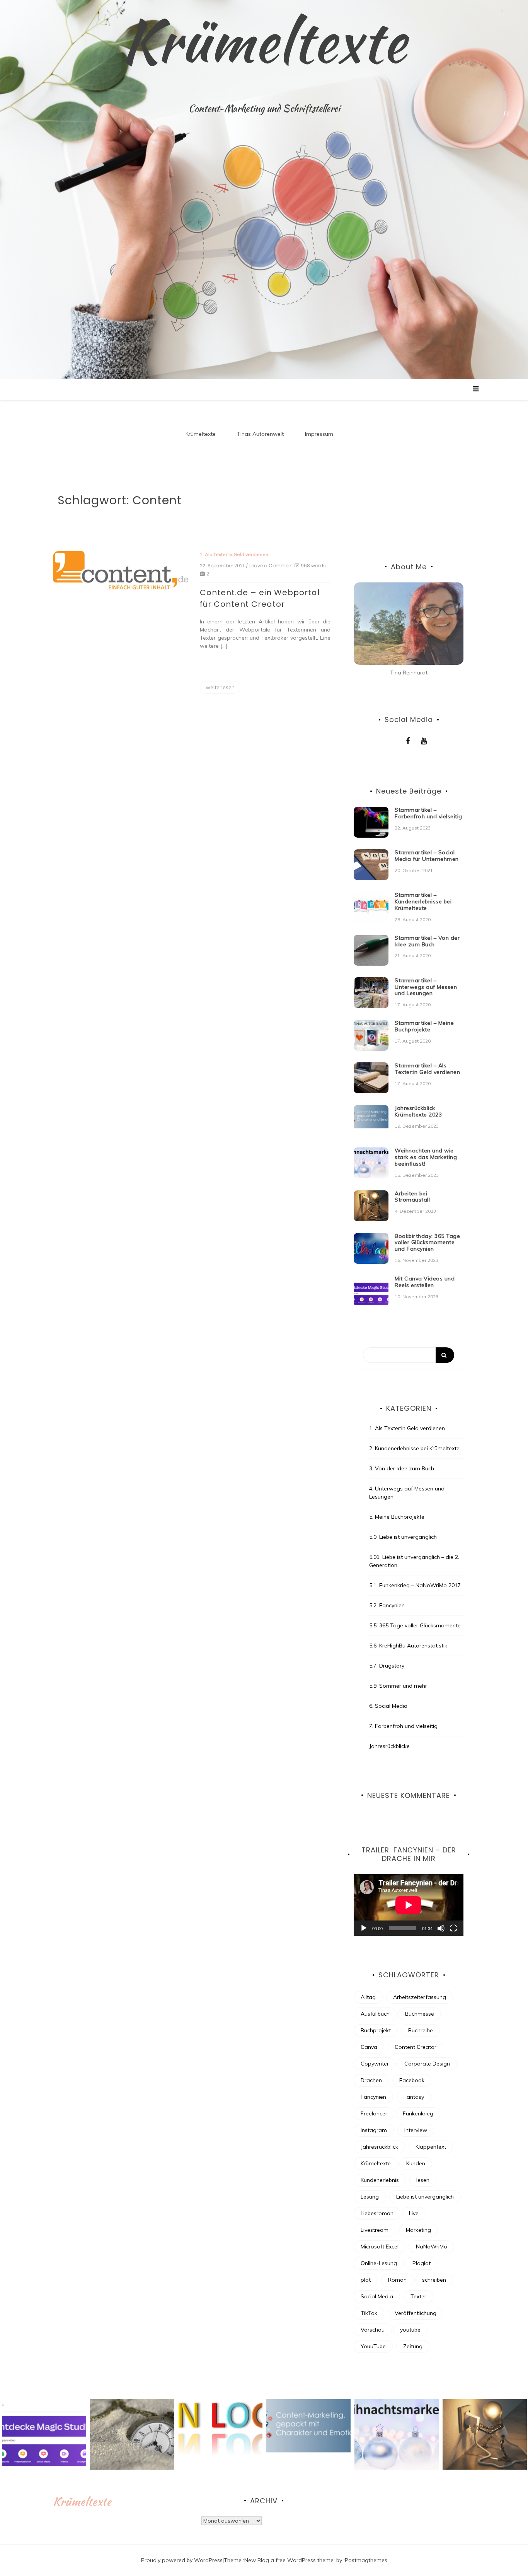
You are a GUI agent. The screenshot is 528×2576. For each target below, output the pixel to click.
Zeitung (413, 2346)
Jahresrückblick (379, 2147)
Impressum (319, 434)
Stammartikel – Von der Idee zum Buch (427, 941)
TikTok (369, 2313)
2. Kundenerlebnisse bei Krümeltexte (414, 1448)
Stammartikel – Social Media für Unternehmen (427, 856)
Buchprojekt (376, 2030)
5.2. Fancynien (387, 1605)
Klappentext (431, 2147)
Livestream (375, 2230)
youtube (410, 2330)
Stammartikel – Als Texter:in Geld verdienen (427, 1069)
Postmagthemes (366, 2560)
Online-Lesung (379, 2263)
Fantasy (414, 2097)
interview (416, 2130)
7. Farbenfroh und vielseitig (403, 1726)
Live (414, 2213)
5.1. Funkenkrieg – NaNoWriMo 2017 (415, 1585)
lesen (423, 2180)
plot (366, 2280)
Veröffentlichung (416, 2313)
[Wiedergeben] (364, 1928)
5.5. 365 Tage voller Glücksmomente (415, 1625)
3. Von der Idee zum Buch (402, 1468)
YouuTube (373, 2346)
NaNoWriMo (432, 2247)
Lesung (370, 2197)
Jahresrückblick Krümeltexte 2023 (418, 1111)
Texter (418, 2296)
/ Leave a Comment (269, 566)
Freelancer (374, 2113)
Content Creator (416, 2047)
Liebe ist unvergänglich (425, 2197)
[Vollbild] (453, 1928)
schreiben (434, 2280)
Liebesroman (377, 2213)
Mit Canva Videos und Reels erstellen (425, 1282)
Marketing (418, 2230)
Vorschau (373, 2330)
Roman (397, 2280)
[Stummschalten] (441, 1928)
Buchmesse (420, 2014)
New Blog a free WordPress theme (289, 2560)
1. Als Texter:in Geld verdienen (234, 554)
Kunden (416, 2163)
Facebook (412, 2080)
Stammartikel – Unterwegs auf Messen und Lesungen (426, 987)
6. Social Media (388, 1706)
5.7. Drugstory (387, 1666)
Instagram (374, 2130)
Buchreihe (421, 2030)
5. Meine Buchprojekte (397, 1517)
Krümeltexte (264, 41)
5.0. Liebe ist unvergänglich (403, 1537)
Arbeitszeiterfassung (420, 1997)
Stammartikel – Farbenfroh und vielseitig (428, 813)
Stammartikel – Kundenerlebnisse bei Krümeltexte (423, 901)
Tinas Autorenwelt (260, 434)
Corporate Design (427, 2064)
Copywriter (375, 2064)
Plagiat (422, 2263)
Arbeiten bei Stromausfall (412, 1197)
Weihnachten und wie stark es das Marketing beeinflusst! (426, 1157)
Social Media (377, 2296)
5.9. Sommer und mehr (398, 1686)
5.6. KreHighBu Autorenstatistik (408, 1646)
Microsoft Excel (380, 2247)
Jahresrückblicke (389, 1746)
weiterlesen (220, 687)
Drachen (371, 2080)
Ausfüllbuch (375, 2014)
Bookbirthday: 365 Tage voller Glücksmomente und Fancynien (427, 1243)
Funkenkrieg (418, 2113)
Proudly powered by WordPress (182, 2560)
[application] (409, 1905)
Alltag (368, 1997)
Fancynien (373, 2097)
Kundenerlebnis (380, 2180)
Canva (369, 2047)
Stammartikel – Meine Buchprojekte (424, 1026)
